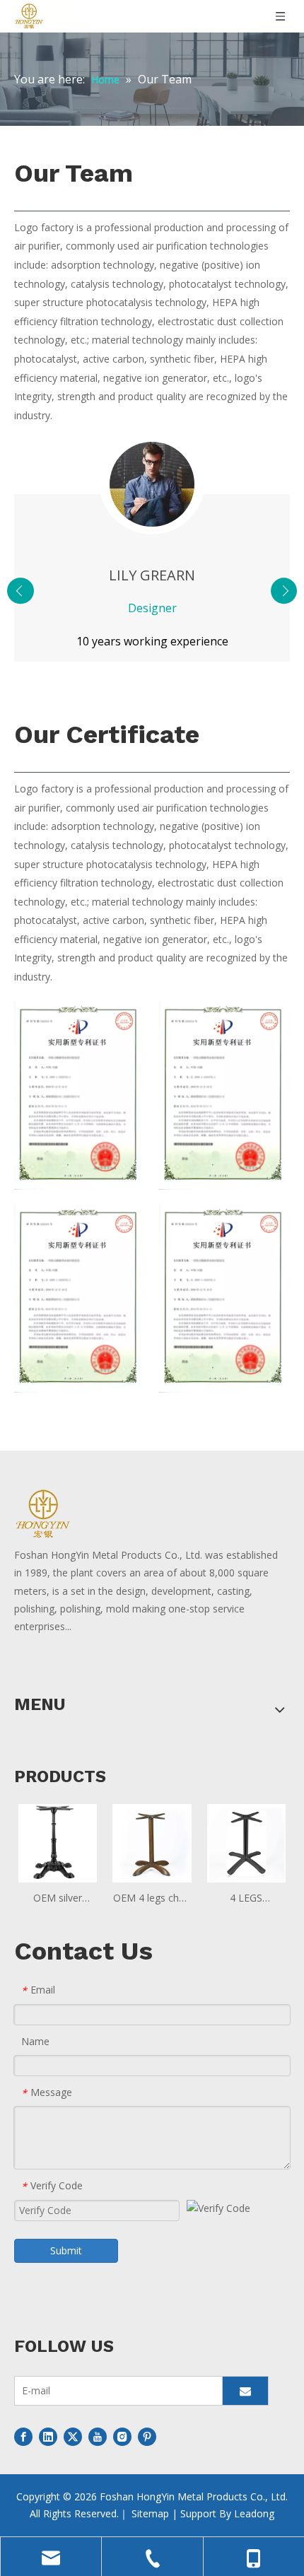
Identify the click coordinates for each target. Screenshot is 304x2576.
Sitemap (150, 2513)
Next (284, 591)
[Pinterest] (147, 2437)
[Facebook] (23, 2437)
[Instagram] (122, 2437)
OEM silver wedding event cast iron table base (58, 1899)
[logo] (80, 1514)
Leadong (254, 2513)
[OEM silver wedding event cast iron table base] (58, 1842)
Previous (21, 591)
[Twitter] (73, 2437)
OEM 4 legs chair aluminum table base (152, 1899)
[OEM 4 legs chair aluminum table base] (152, 1842)
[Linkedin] (48, 2437)
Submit (66, 2250)
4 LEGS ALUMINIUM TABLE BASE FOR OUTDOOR (246, 1899)
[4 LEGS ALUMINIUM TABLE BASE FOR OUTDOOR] (246, 1842)
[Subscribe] (245, 2391)
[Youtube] (98, 2437)
